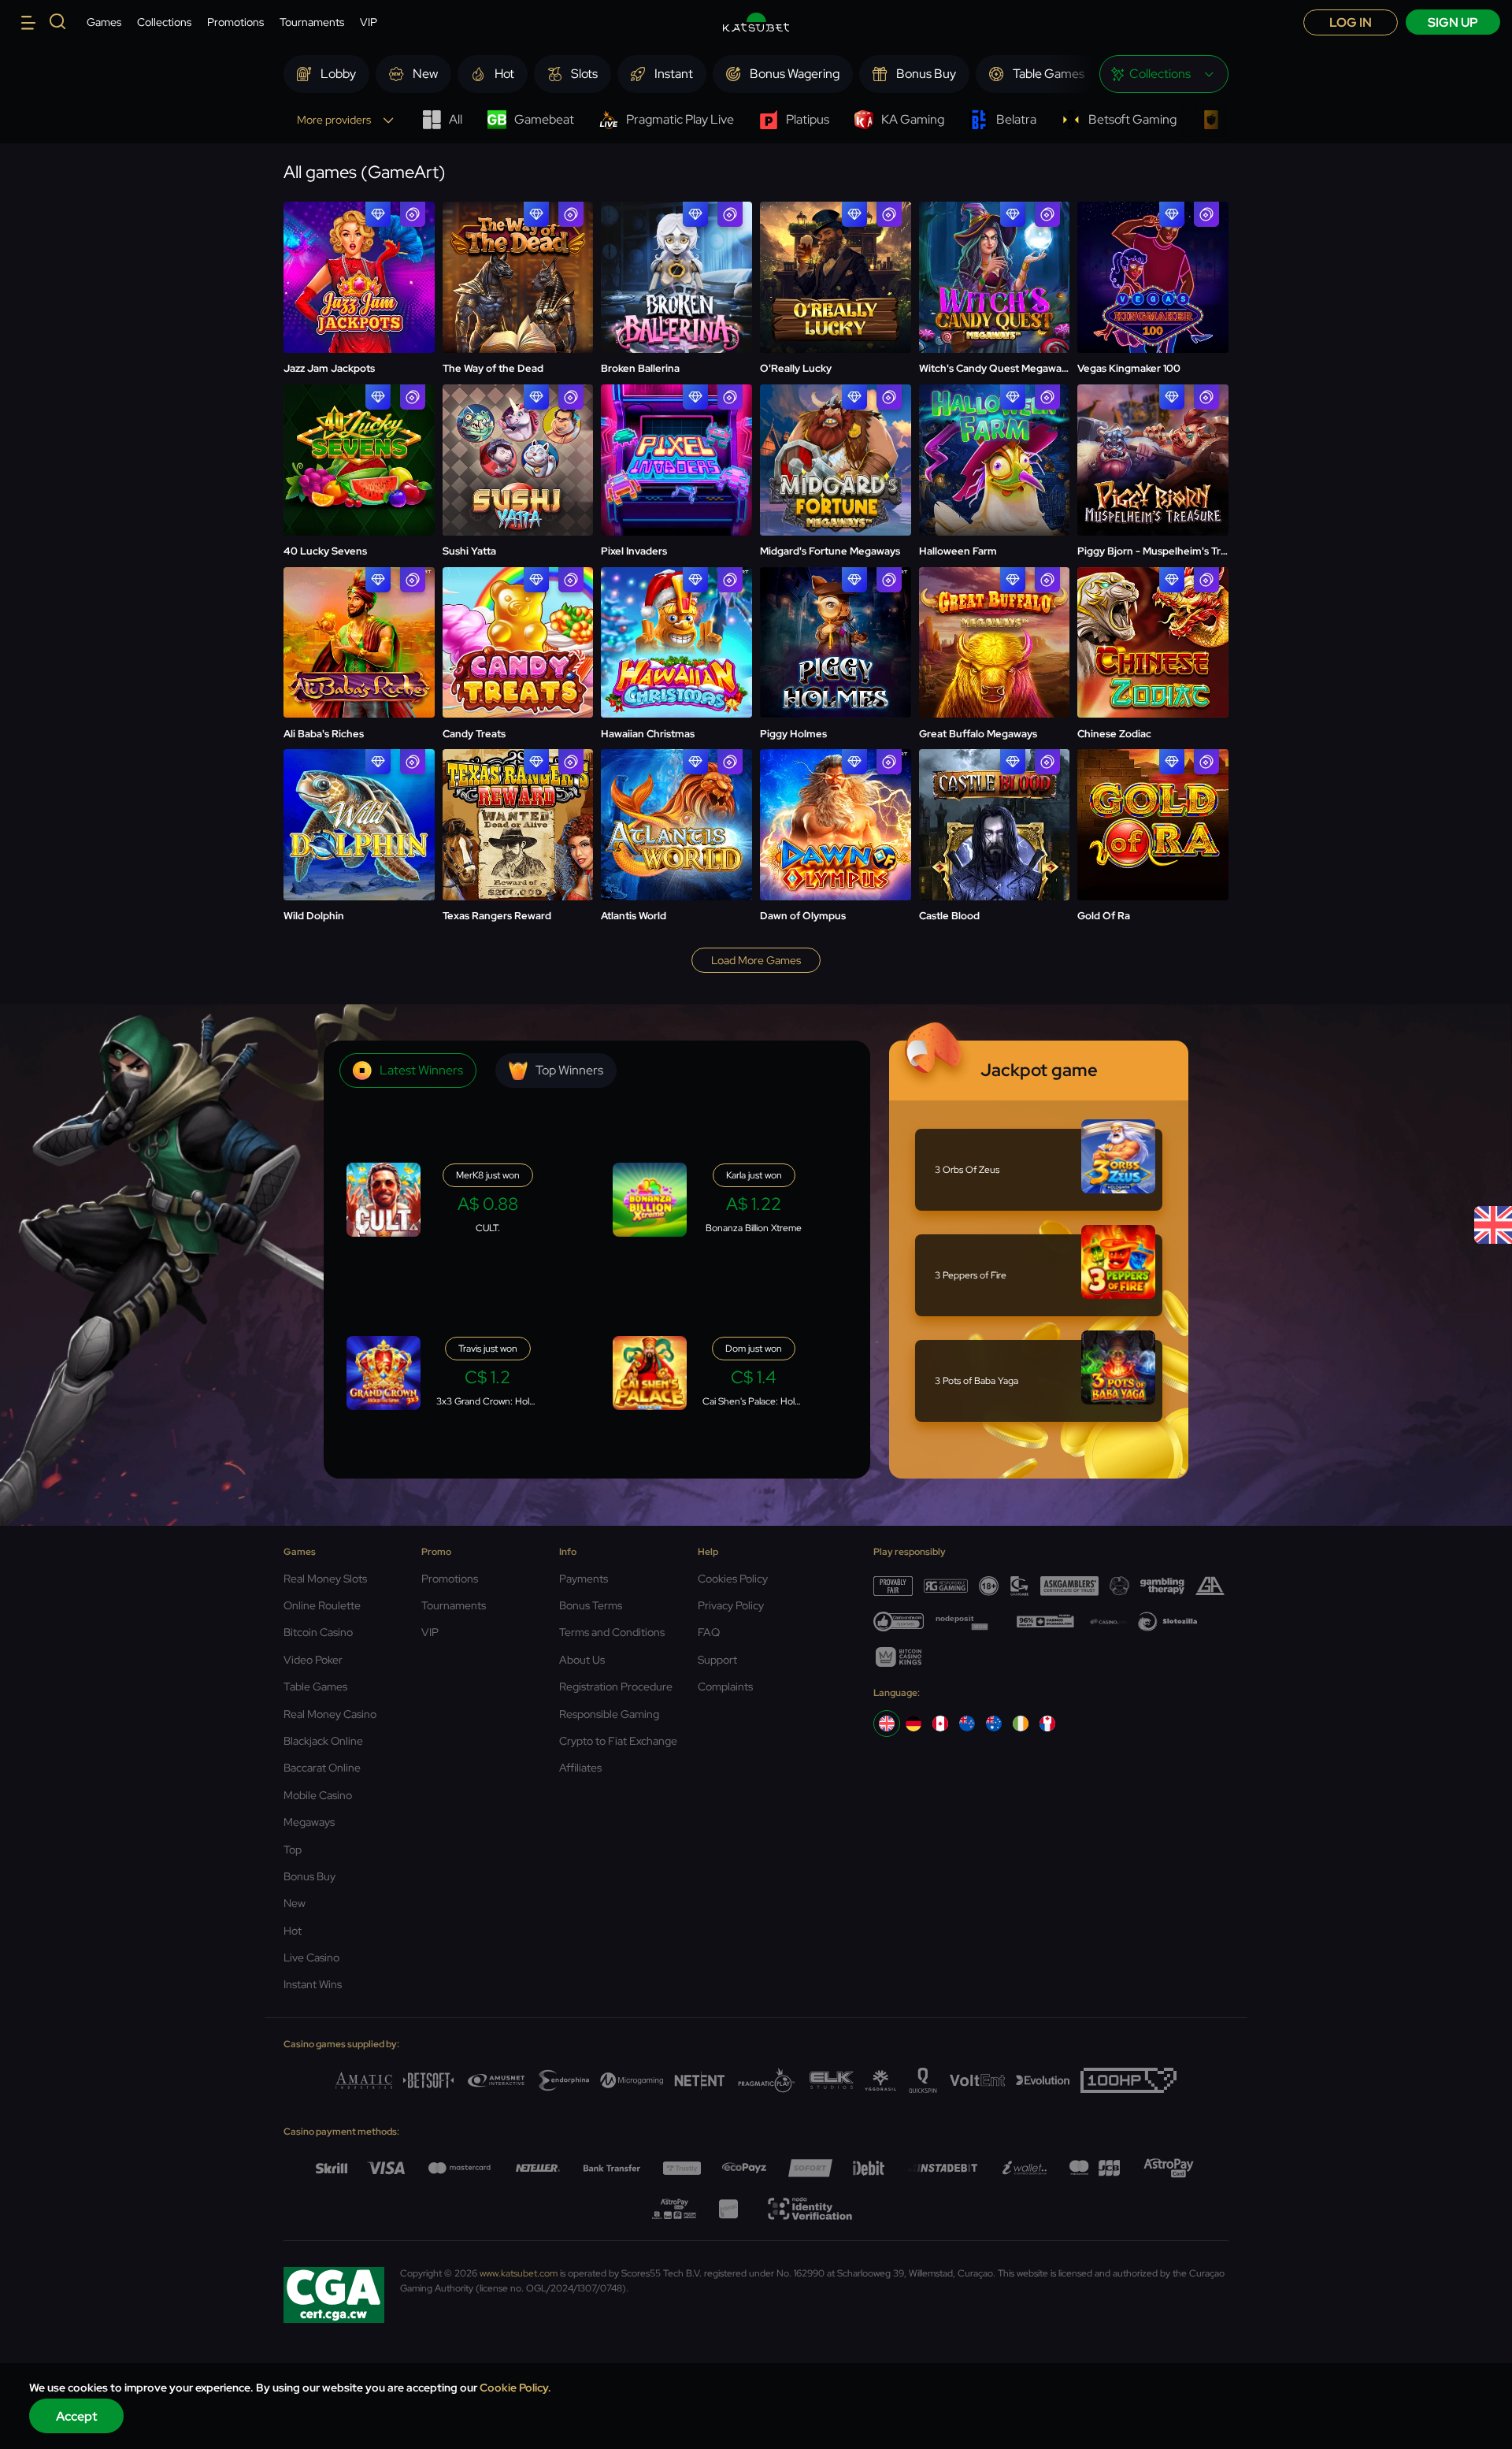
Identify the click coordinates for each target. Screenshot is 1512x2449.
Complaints (725, 1686)
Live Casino (311, 1957)
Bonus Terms (591, 1605)
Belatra (1016, 119)
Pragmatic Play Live (680, 119)
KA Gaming (913, 119)
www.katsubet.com (519, 2273)
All (456, 119)
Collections (164, 22)
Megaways (309, 1822)
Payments (584, 1579)
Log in (1351, 22)
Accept (77, 2416)
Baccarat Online (322, 1768)
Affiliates (580, 1768)
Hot (293, 1931)
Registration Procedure (616, 1686)
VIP (369, 22)
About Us (582, 1660)
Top (293, 1850)
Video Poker (313, 1660)
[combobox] (1164, 74)
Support (717, 1660)
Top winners (569, 1070)
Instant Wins (313, 1984)
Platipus (808, 119)
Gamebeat (544, 119)
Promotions (235, 22)
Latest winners (421, 1070)
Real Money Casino (330, 1714)
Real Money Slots (325, 1579)
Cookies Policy (733, 1579)
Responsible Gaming (609, 1714)
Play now (359, 239)
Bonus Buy (309, 1876)
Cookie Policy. (515, 2388)
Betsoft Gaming (1132, 119)
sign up (1453, 22)
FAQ (709, 1632)
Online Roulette (322, 1605)
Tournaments (312, 22)
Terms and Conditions (612, 1632)
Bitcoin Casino (318, 1632)
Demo (359, 278)
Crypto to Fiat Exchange (618, 1741)
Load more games (756, 960)
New (295, 1903)
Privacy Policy (731, 1605)
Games (104, 22)
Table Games (315, 1686)
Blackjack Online (323, 1741)
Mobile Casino (318, 1795)
